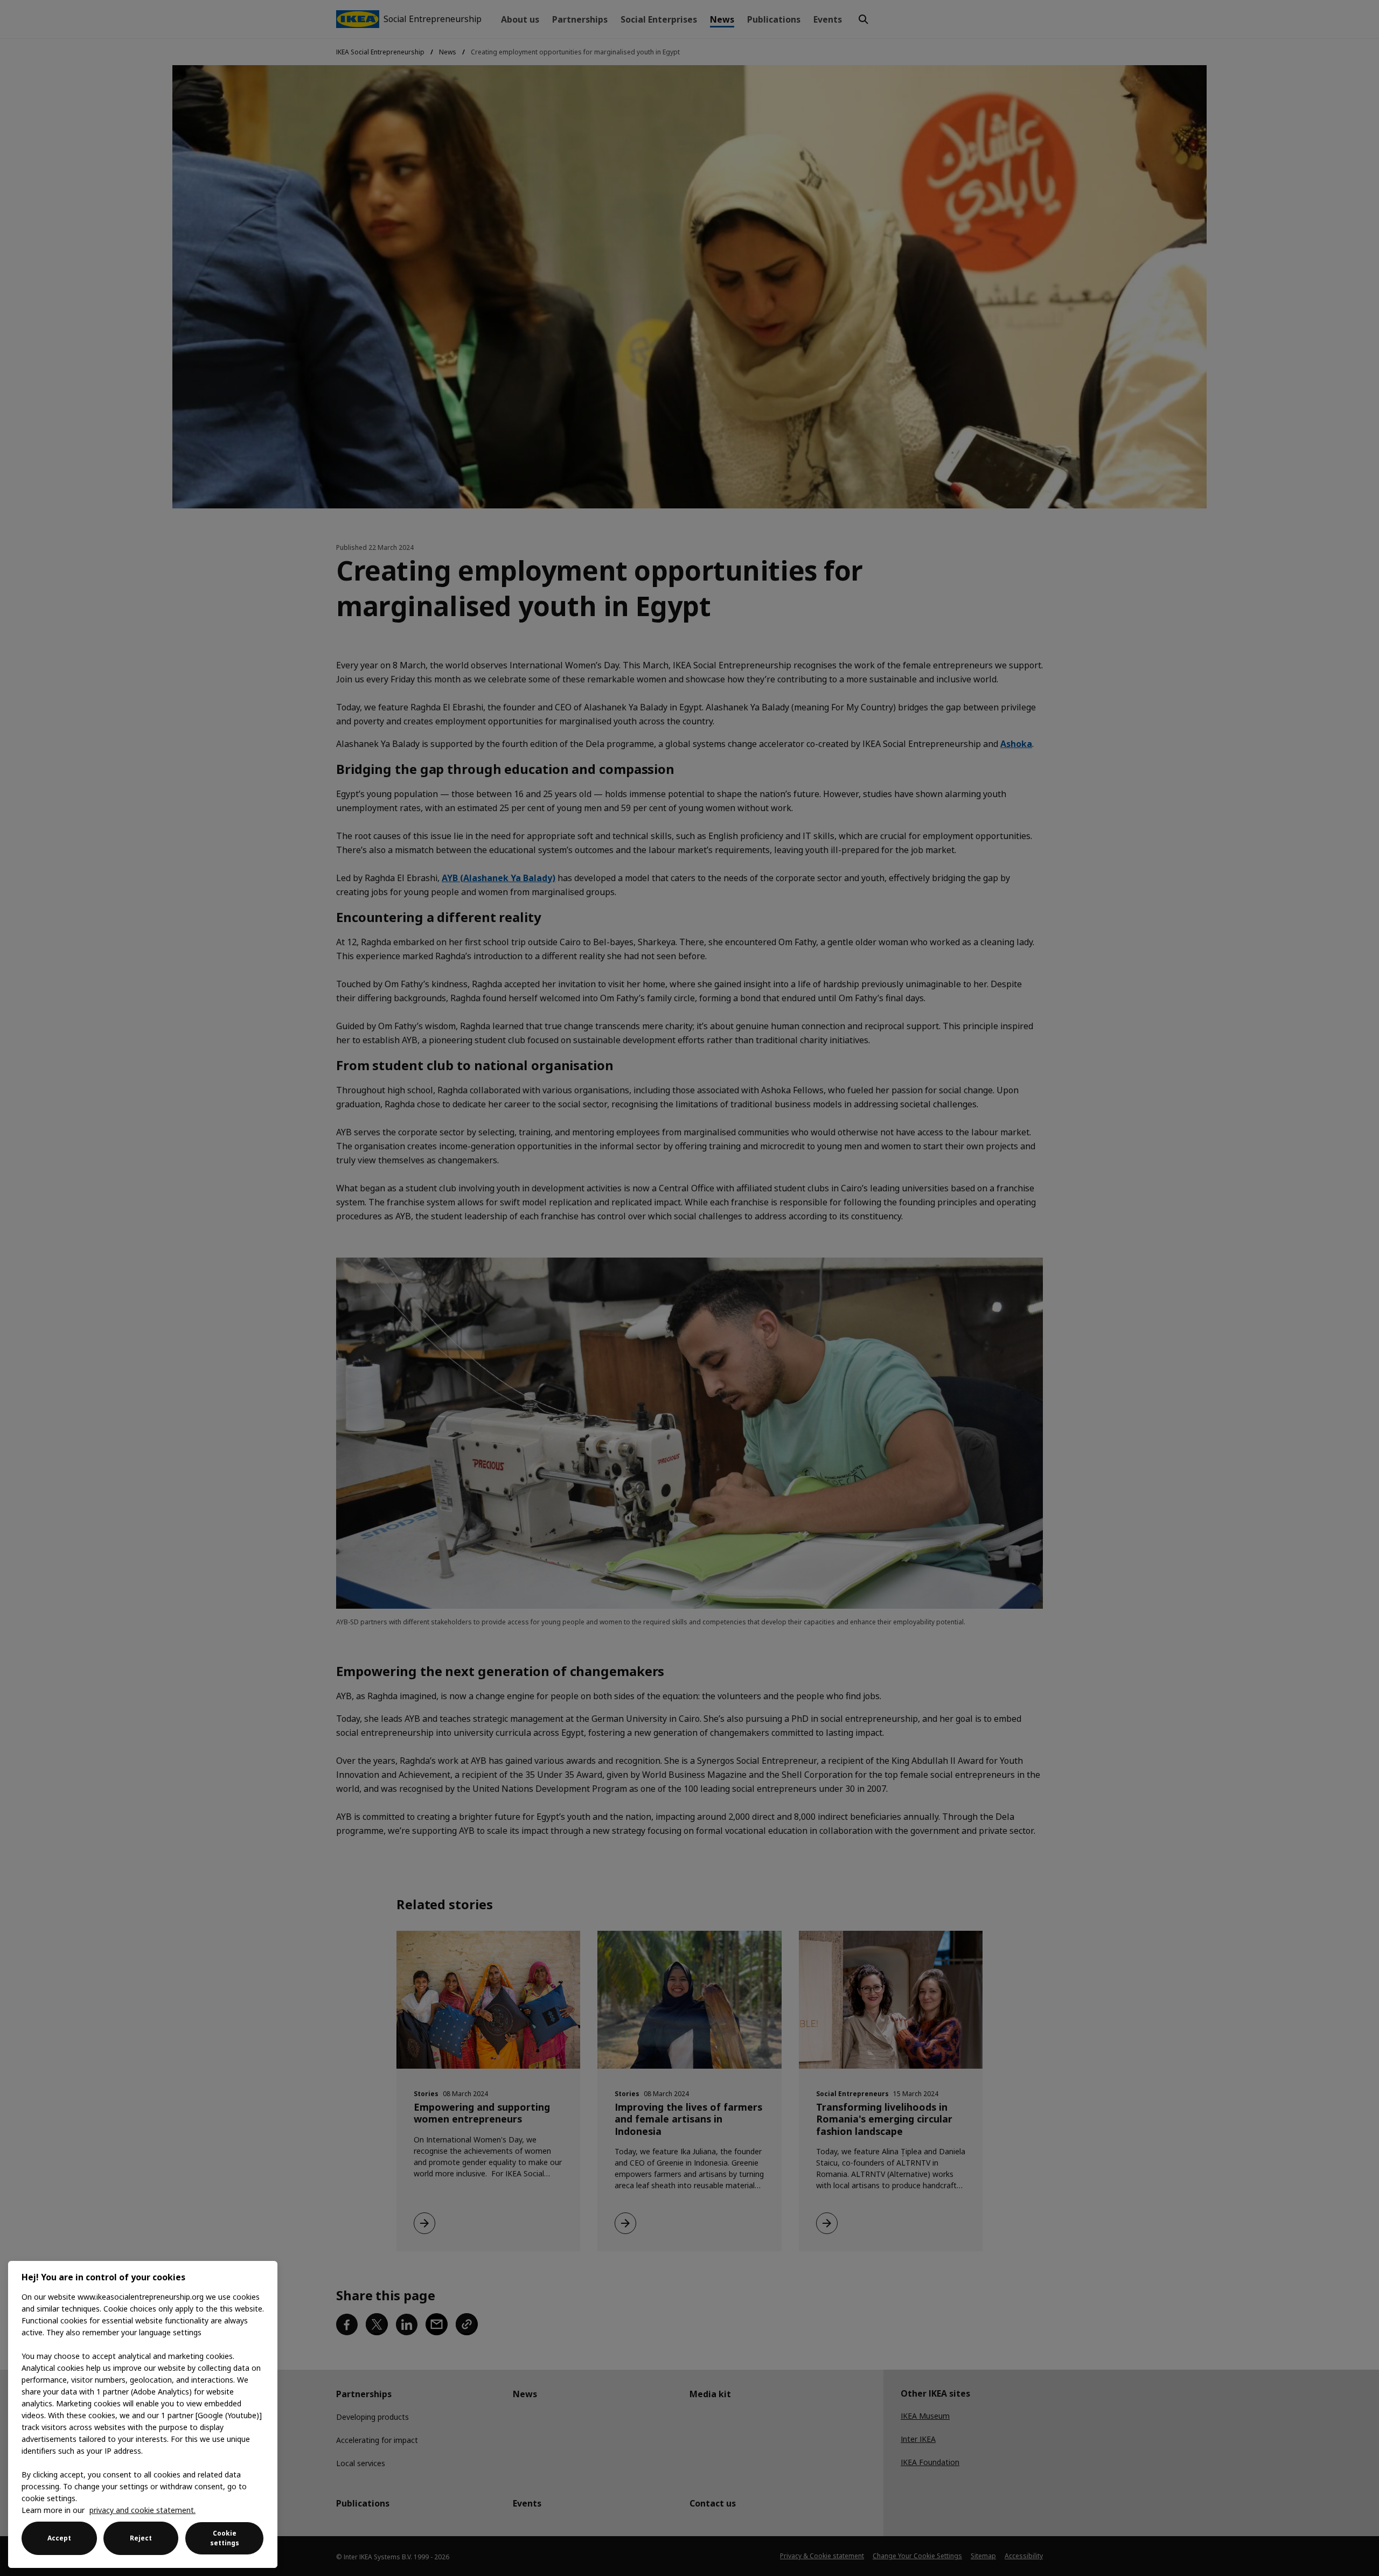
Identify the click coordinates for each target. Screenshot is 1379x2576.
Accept (59, 2538)
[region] (143, 2414)
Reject (141, 2538)
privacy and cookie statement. (142, 2510)
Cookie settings (225, 2538)
